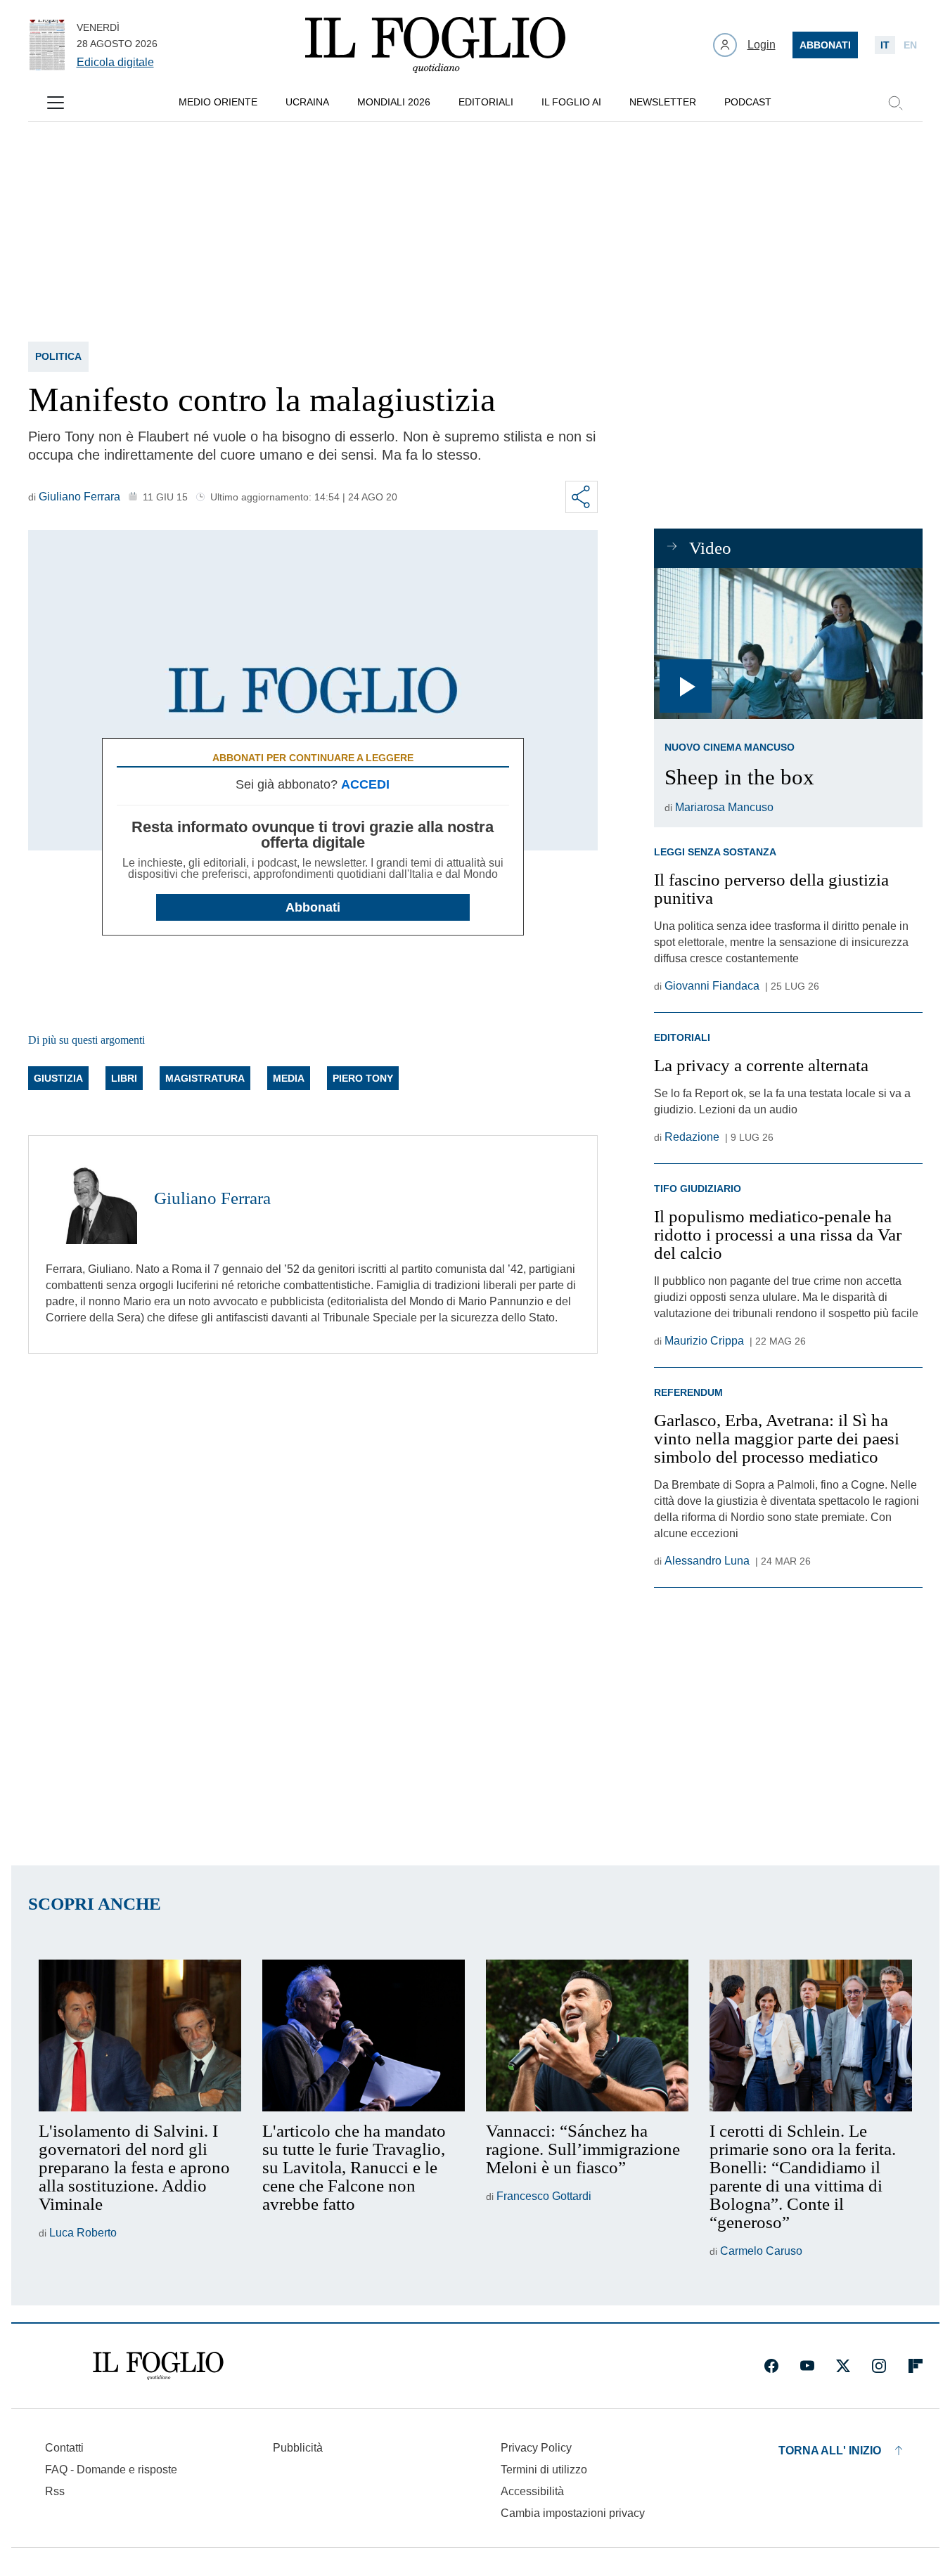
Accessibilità (532, 2491)
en (910, 45)
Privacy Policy (536, 2448)
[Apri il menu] (56, 103)
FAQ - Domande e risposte (111, 2470)
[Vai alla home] (435, 45)
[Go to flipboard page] (916, 2366)
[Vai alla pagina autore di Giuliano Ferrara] (91, 1198)
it (885, 45)
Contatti (64, 2448)
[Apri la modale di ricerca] (895, 103)
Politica (58, 356)
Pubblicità (298, 2448)
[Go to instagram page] (879, 2366)
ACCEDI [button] (365, 784)
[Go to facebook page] (771, 2366)
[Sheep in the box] (788, 643)
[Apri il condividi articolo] (582, 497)
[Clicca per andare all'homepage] (158, 2366)
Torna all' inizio (830, 2451)
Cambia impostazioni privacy (573, 2513)
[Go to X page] (843, 2366)
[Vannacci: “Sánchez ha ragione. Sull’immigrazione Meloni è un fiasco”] (587, 2035)
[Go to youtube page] (807, 2366)
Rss (55, 2491)
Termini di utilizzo (544, 2470)
